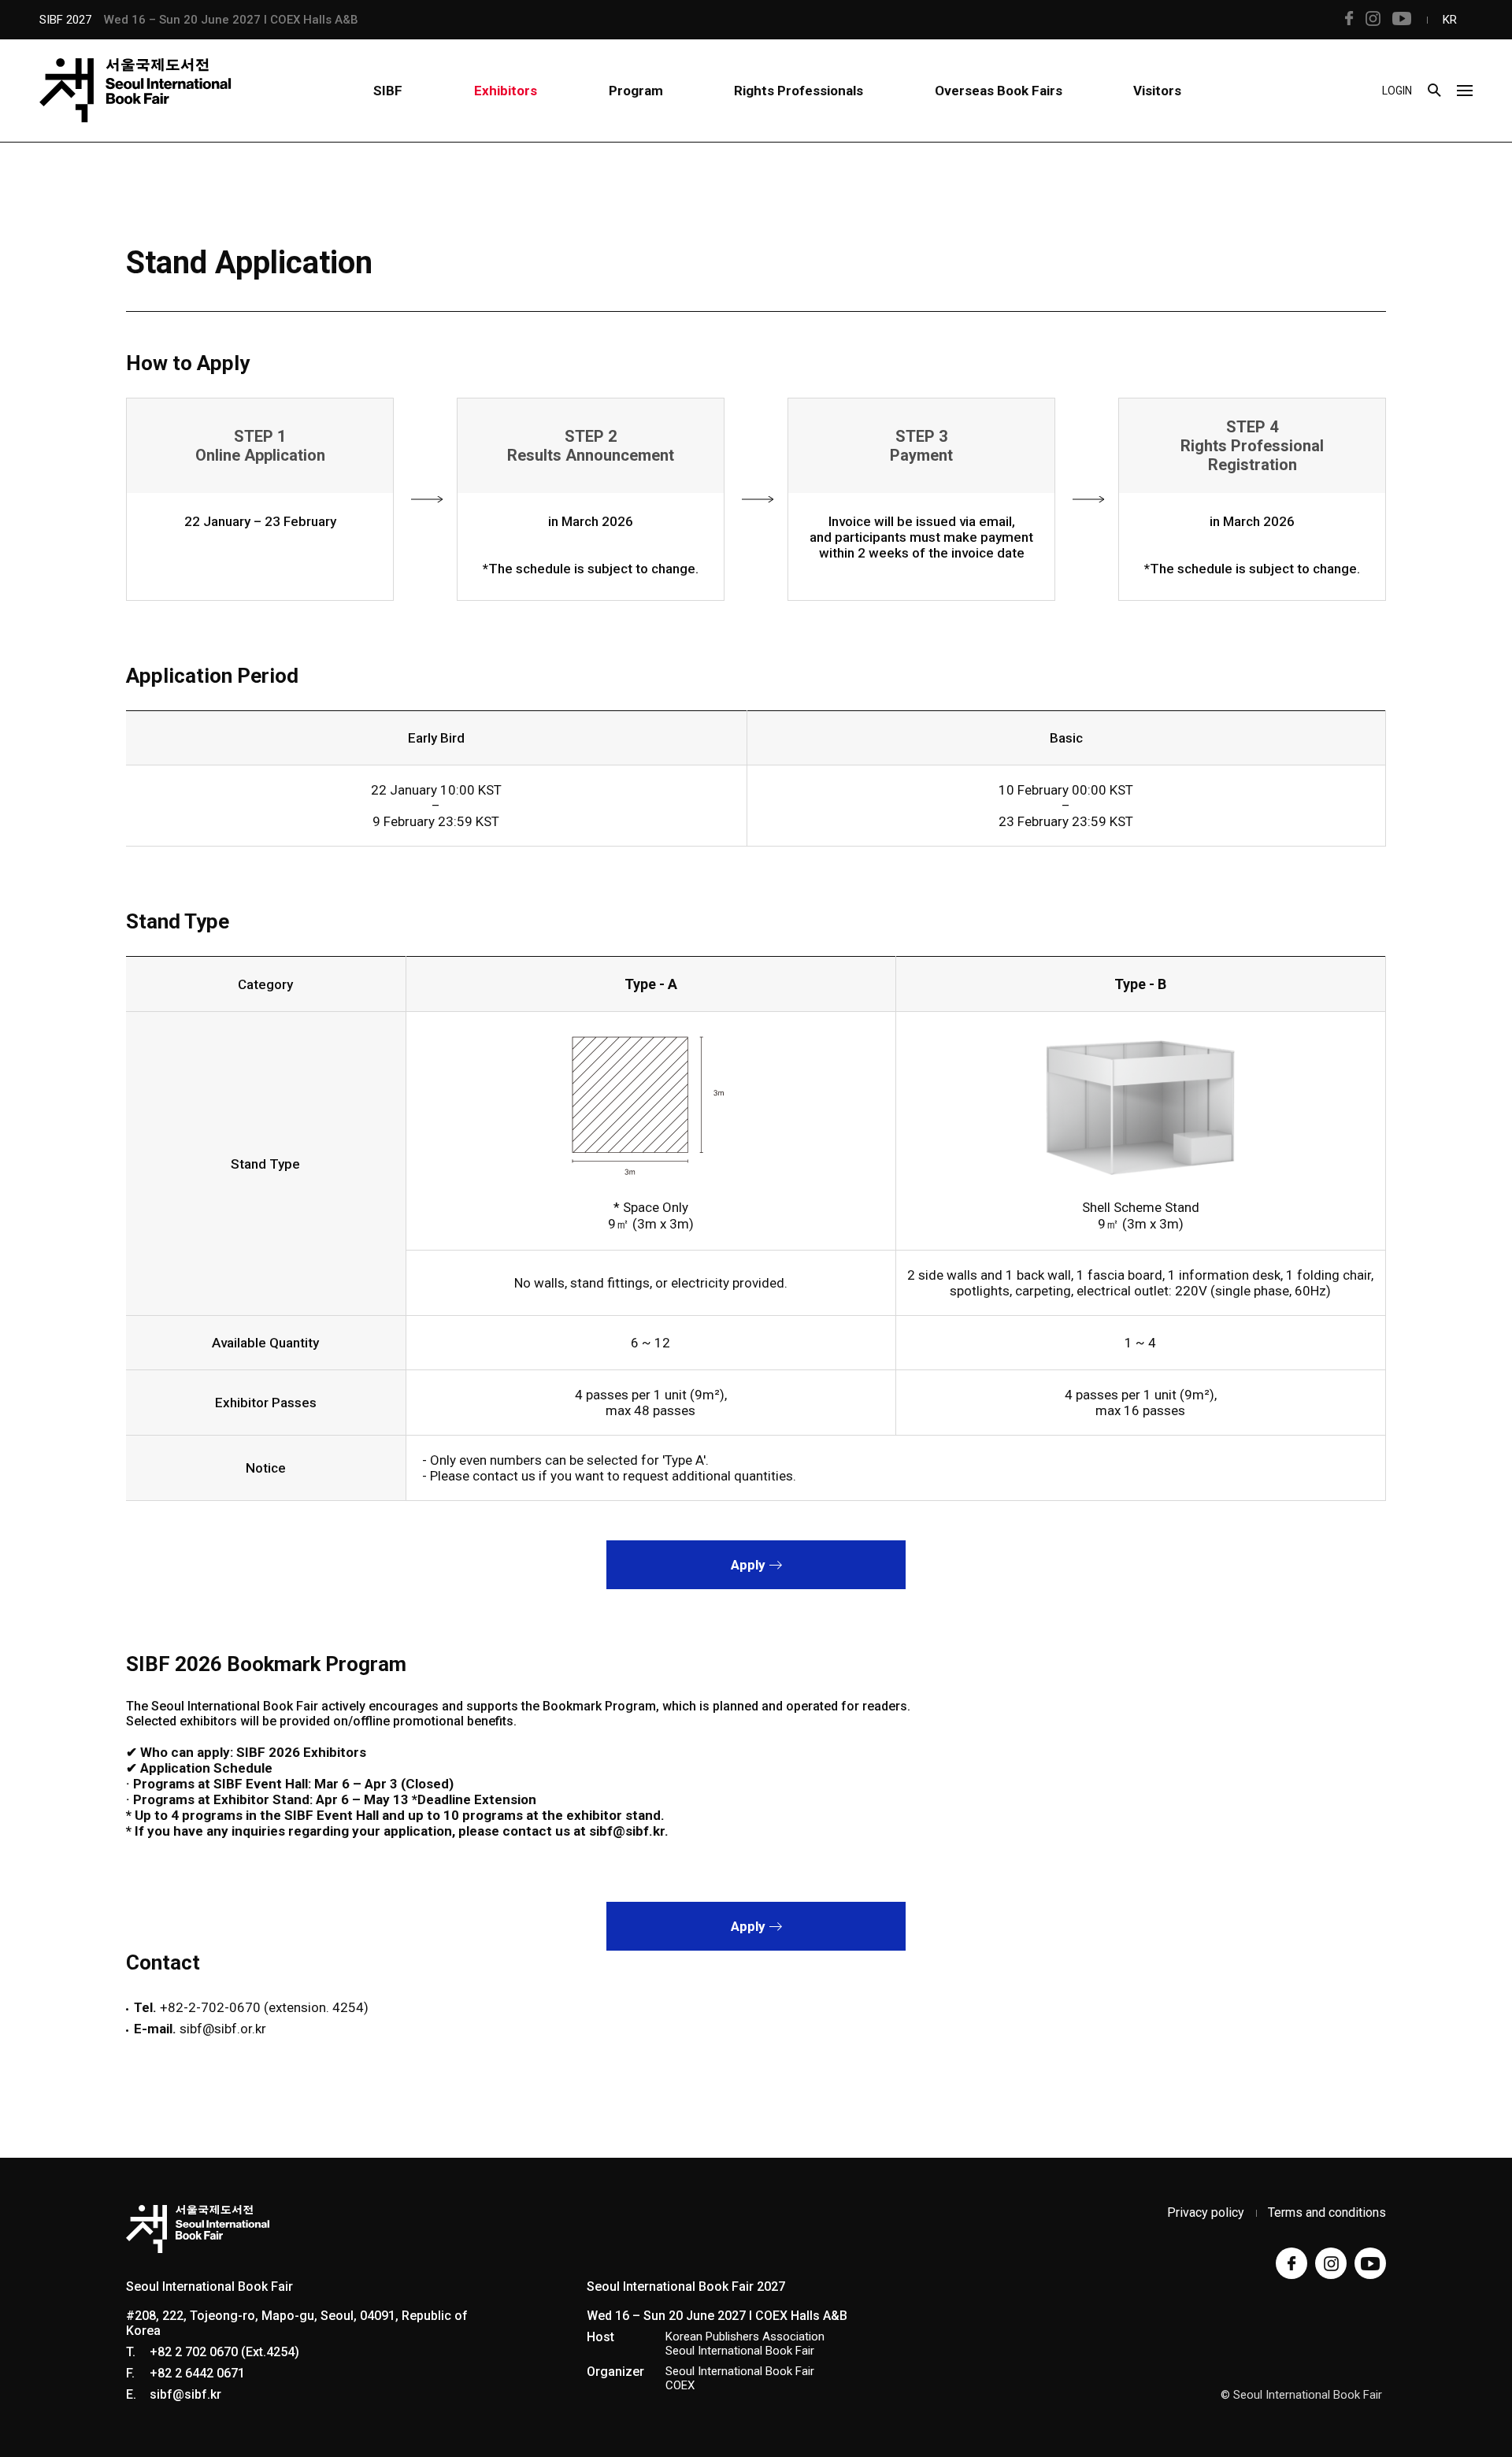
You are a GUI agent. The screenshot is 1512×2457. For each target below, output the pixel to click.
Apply (750, 1565)
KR (1450, 20)
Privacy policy (1206, 2212)
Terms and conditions (1327, 2212)
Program (636, 91)
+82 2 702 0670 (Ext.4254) (224, 2352)
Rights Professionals (799, 91)
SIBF (388, 91)
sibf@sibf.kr (185, 2394)
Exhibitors (506, 91)
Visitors (1157, 91)
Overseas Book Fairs (999, 91)
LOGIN (1397, 91)
